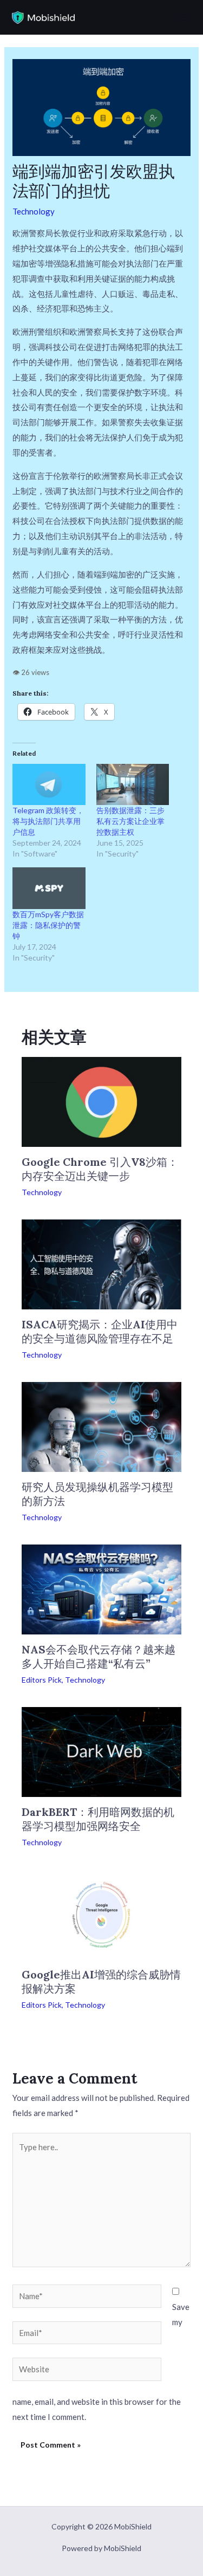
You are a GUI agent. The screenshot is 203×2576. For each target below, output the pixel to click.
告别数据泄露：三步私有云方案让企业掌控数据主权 (130, 821)
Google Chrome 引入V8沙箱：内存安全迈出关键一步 (100, 1169)
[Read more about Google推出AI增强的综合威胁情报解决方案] (101, 1913)
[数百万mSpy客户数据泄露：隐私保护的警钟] (49, 888)
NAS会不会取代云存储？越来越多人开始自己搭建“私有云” (99, 1656)
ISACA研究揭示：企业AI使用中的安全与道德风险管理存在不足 (100, 1331)
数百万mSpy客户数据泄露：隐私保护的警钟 (48, 925)
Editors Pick (42, 1680)
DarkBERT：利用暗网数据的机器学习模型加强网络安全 (98, 1819)
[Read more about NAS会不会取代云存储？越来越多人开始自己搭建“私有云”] (101, 1588)
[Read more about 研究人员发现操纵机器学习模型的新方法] (101, 1426)
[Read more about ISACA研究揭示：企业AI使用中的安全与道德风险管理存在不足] (101, 1263)
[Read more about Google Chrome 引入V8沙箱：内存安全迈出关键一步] (101, 1101)
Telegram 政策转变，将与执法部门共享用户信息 (48, 821)
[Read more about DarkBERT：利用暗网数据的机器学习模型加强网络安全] (101, 1751)
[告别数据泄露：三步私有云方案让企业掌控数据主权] (133, 785)
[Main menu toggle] (183, 18)
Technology (34, 211)
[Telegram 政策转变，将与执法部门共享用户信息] (49, 785)
